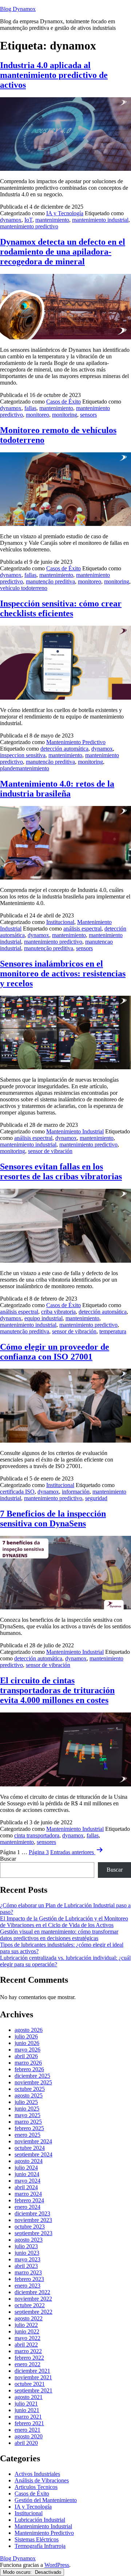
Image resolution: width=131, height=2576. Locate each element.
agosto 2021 (29, 2397)
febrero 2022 (29, 2358)
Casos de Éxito (63, 402)
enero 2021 (27, 2430)
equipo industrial (43, 1318)
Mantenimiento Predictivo (76, 742)
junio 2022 (27, 2331)
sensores (46, 1842)
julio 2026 (26, 2036)
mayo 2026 (27, 2050)
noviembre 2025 (33, 2082)
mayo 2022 (27, 2338)
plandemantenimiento (25, 768)
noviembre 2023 (33, 2220)
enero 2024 (27, 2207)
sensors (88, 415)
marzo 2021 (28, 2417)
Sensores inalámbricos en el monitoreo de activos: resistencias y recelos (63, 974)
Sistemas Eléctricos (37, 2539)
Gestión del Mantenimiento (46, 2500)
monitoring (65, 415)
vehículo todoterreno (24, 588)
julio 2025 (26, 2102)
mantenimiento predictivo (29, 226)
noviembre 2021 (33, 2377)
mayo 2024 (27, 2181)
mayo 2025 (27, 2115)
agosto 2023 (29, 2240)
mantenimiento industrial (100, 220)
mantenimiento (52, 220)
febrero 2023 (29, 2279)
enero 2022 (27, 2364)
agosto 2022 (29, 2318)
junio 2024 (27, 2174)
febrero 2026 (29, 2069)
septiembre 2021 (33, 2390)
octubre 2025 (30, 2089)
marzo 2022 (28, 2351)
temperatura (113, 1331)
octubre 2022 (30, 2305)
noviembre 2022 (33, 2299)
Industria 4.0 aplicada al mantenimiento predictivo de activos (54, 75)
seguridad (96, 1498)
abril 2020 (26, 2443)
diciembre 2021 (32, 2371)
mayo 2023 (27, 2259)
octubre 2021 (30, 2384)
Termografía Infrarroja (40, 2546)
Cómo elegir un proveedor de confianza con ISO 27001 (55, 1352)
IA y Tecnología (65, 213)
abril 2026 (26, 2056)
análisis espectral (82, 929)
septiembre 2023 (33, 2233)
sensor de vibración (50, 1151)
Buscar (8, 1859)
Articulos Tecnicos (36, 2487)
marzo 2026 (28, 2063)
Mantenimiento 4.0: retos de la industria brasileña (57, 789)
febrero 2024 (29, 2200)
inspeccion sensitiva (23, 755)
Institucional (60, 922)
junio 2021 (27, 2410)
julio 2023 (26, 2246)
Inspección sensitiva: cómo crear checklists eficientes (61, 608)
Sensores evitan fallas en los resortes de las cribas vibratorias (61, 1171)
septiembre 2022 (33, 2312)
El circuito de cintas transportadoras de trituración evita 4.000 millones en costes (57, 1690)
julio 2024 (26, 2168)
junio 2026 (27, 2043)
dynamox (11, 220)
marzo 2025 (28, 2122)
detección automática (64, 749)
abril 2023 (26, 2266)
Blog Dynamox (18, 9)
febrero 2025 (29, 2128)
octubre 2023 (30, 2227)
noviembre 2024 (33, 2141)
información (76, 1492)
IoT (28, 220)
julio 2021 (26, 2404)
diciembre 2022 (32, 2292)
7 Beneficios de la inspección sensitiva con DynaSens (53, 1519)
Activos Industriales (37, 2474)
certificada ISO (17, 1492)
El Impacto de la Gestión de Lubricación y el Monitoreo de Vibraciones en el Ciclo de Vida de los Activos (64, 1922)
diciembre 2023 (32, 2213)
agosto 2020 (29, 2436)
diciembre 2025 (32, 2076)
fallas (30, 408)
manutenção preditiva (50, 581)
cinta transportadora (37, 1835)
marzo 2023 (28, 2272)
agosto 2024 (29, 2161)
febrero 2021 (29, 2423)
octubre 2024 (30, 2148)
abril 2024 (26, 2187)
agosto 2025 (29, 2095)
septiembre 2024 (33, 2154)
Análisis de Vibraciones (42, 2480)
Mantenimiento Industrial (75, 1131)
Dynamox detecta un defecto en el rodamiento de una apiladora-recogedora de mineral (63, 252)
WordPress (57, 2565)
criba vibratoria (58, 1312)
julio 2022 (26, 2325)
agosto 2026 (29, 2030)
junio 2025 (27, 2109)
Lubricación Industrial (40, 2520)
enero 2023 (27, 2286)
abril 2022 (26, 2345)
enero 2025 (27, 2135)
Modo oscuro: (18, 2572)
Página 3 (39, 1852)
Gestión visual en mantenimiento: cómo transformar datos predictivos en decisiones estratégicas (59, 1935)
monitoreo (37, 415)
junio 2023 (27, 2253)
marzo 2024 (28, 2194)
